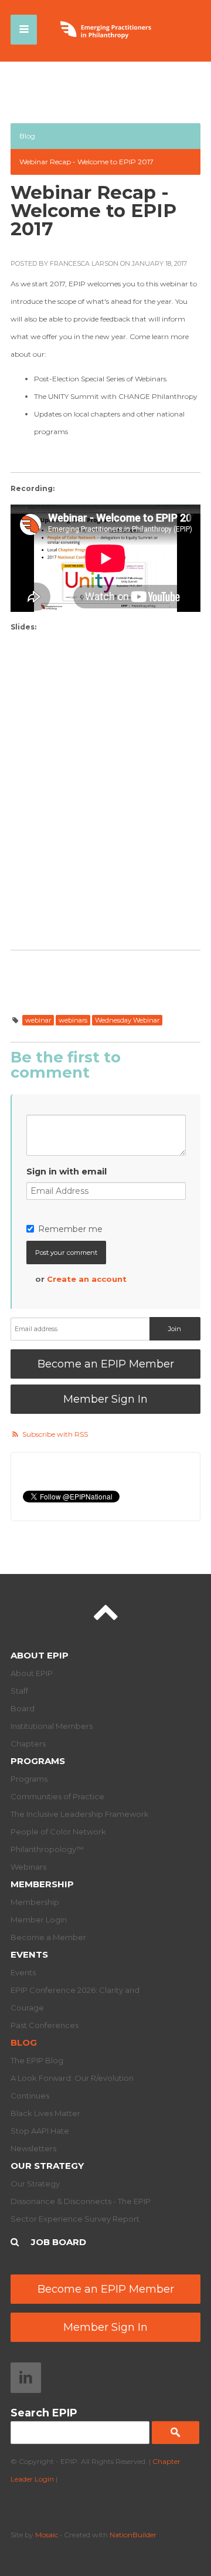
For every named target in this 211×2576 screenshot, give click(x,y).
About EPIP (40, 1655)
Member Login (39, 1920)
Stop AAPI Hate (40, 2131)
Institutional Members (52, 1726)
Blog (27, 136)
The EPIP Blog (37, 2060)
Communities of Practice (57, 1796)
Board (23, 1708)
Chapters (28, 1744)
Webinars (28, 1867)
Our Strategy (47, 2166)
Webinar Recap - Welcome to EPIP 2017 (86, 162)
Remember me (70, 1229)
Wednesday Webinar (127, 1020)
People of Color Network (58, 1832)
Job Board (59, 2242)
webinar (38, 1020)
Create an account (87, 1279)
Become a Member (48, 1937)
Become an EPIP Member (106, 1364)
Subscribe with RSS (55, 1434)
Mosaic (47, 2535)
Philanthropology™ (47, 1849)
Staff (19, 1691)
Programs (38, 1761)
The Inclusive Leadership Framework (80, 1814)
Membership (42, 1884)
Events (29, 1954)
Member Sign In (105, 1399)
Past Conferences (45, 2025)
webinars (73, 1020)
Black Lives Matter (45, 2113)
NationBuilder (133, 2535)
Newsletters (33, 2148)
